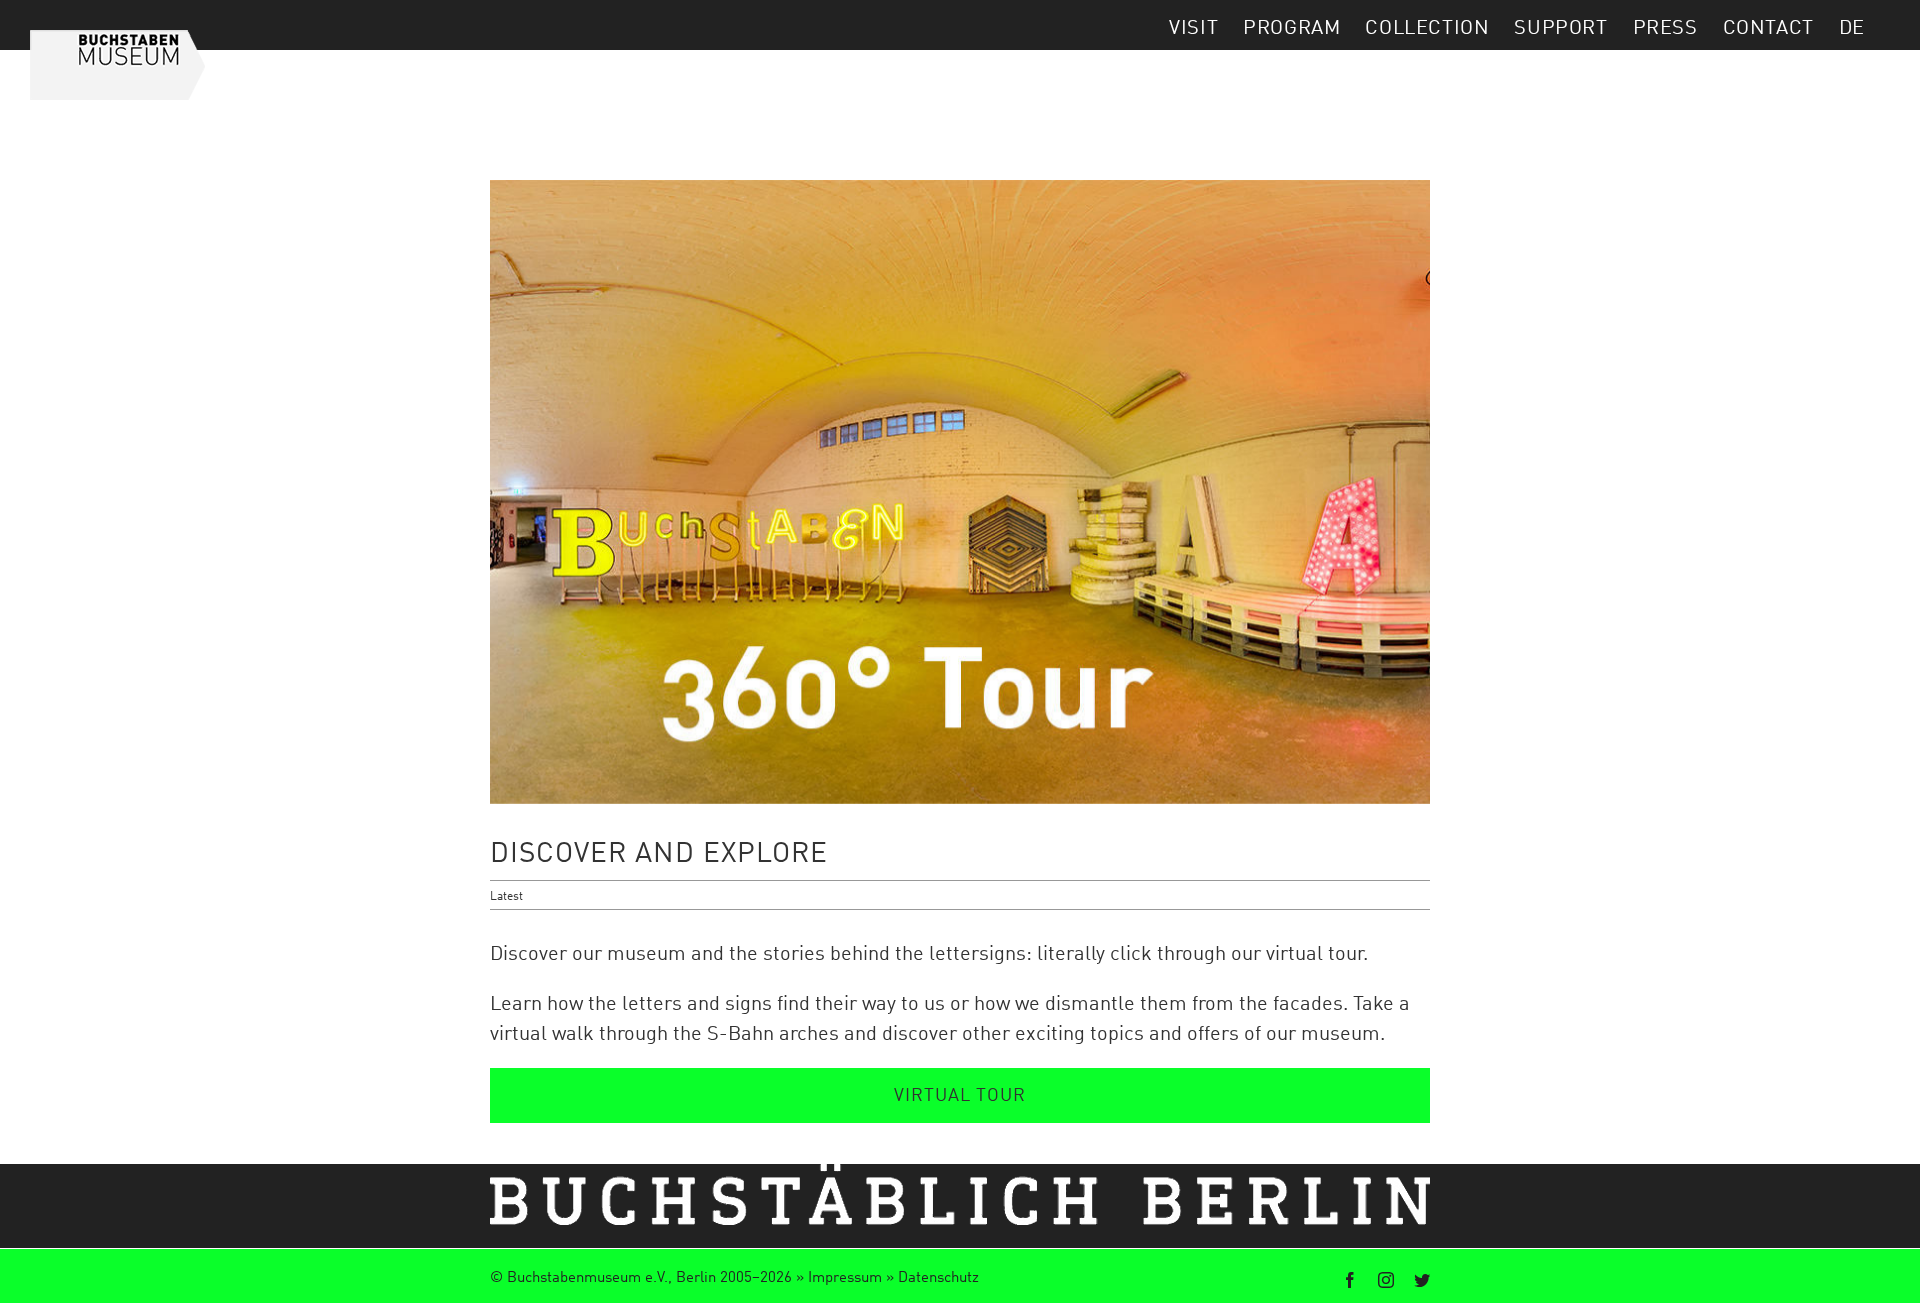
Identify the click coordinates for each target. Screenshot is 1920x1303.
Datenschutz (938, 1276)
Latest (506, 895)
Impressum (845, 1276)
